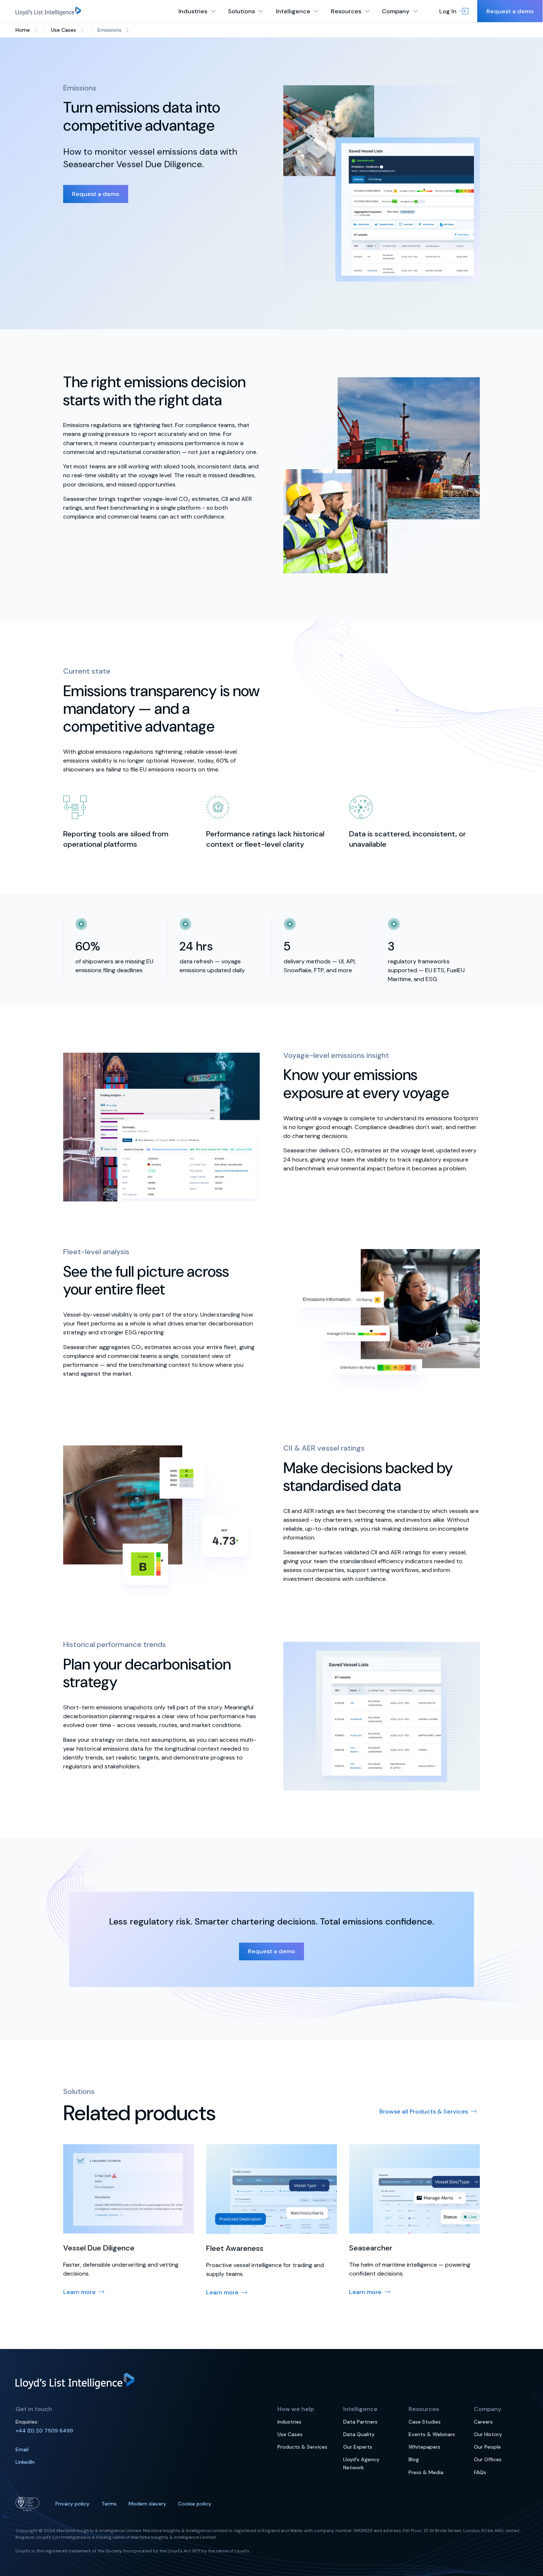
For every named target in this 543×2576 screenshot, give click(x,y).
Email (22, 2449)
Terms (109, 2504)
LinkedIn (25, 2462)
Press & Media (426, 2472)
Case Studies (425, 2422)
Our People (487, 2447)
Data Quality (359, 2434)
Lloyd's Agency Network (361, 2463)
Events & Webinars (432, 2434)
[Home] (48, 11)
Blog (414, 2459)
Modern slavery (147, 2504)
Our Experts (358, 2447)
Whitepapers (424, 2447)
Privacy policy (72, 2504)
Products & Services (302, 2447)
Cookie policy (195, 2504)
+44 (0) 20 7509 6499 (44, 2431)
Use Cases (290, 2434)
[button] (454, 11)
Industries (289, 2422)
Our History (488, 2434)
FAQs (480, 2472)
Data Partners (360, 2422)
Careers (483, 2422)
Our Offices (488, 2459)
